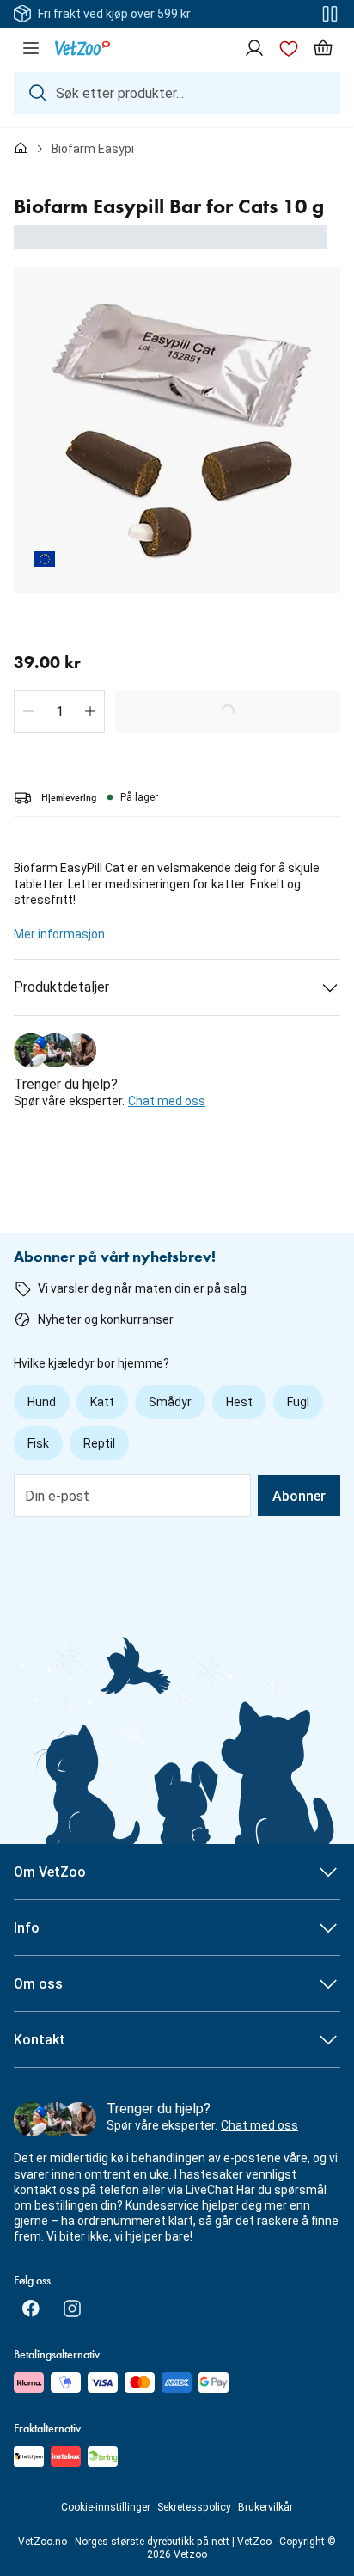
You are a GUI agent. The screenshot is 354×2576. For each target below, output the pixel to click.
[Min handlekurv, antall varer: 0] (323, 48)
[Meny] (31, 48)
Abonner (299, 1496)
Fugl (298, 1402)
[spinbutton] (59, 711)
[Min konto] (254, 48)
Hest (239, 1402)
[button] (28, 711)
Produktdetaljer (61, 987)
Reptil (99, 1443)
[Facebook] (31, 2309)
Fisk (38, 1443)
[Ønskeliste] (289, 48)
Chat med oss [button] (167, 1101)
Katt (102, 1402)
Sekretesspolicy (194, 2507)
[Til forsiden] (21, 149)
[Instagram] (72, 2309)
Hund (42, 1402)
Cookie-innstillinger (106, 2507)
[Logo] (82, 48)
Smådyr (170, 1402)
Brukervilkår (265, 2507)
